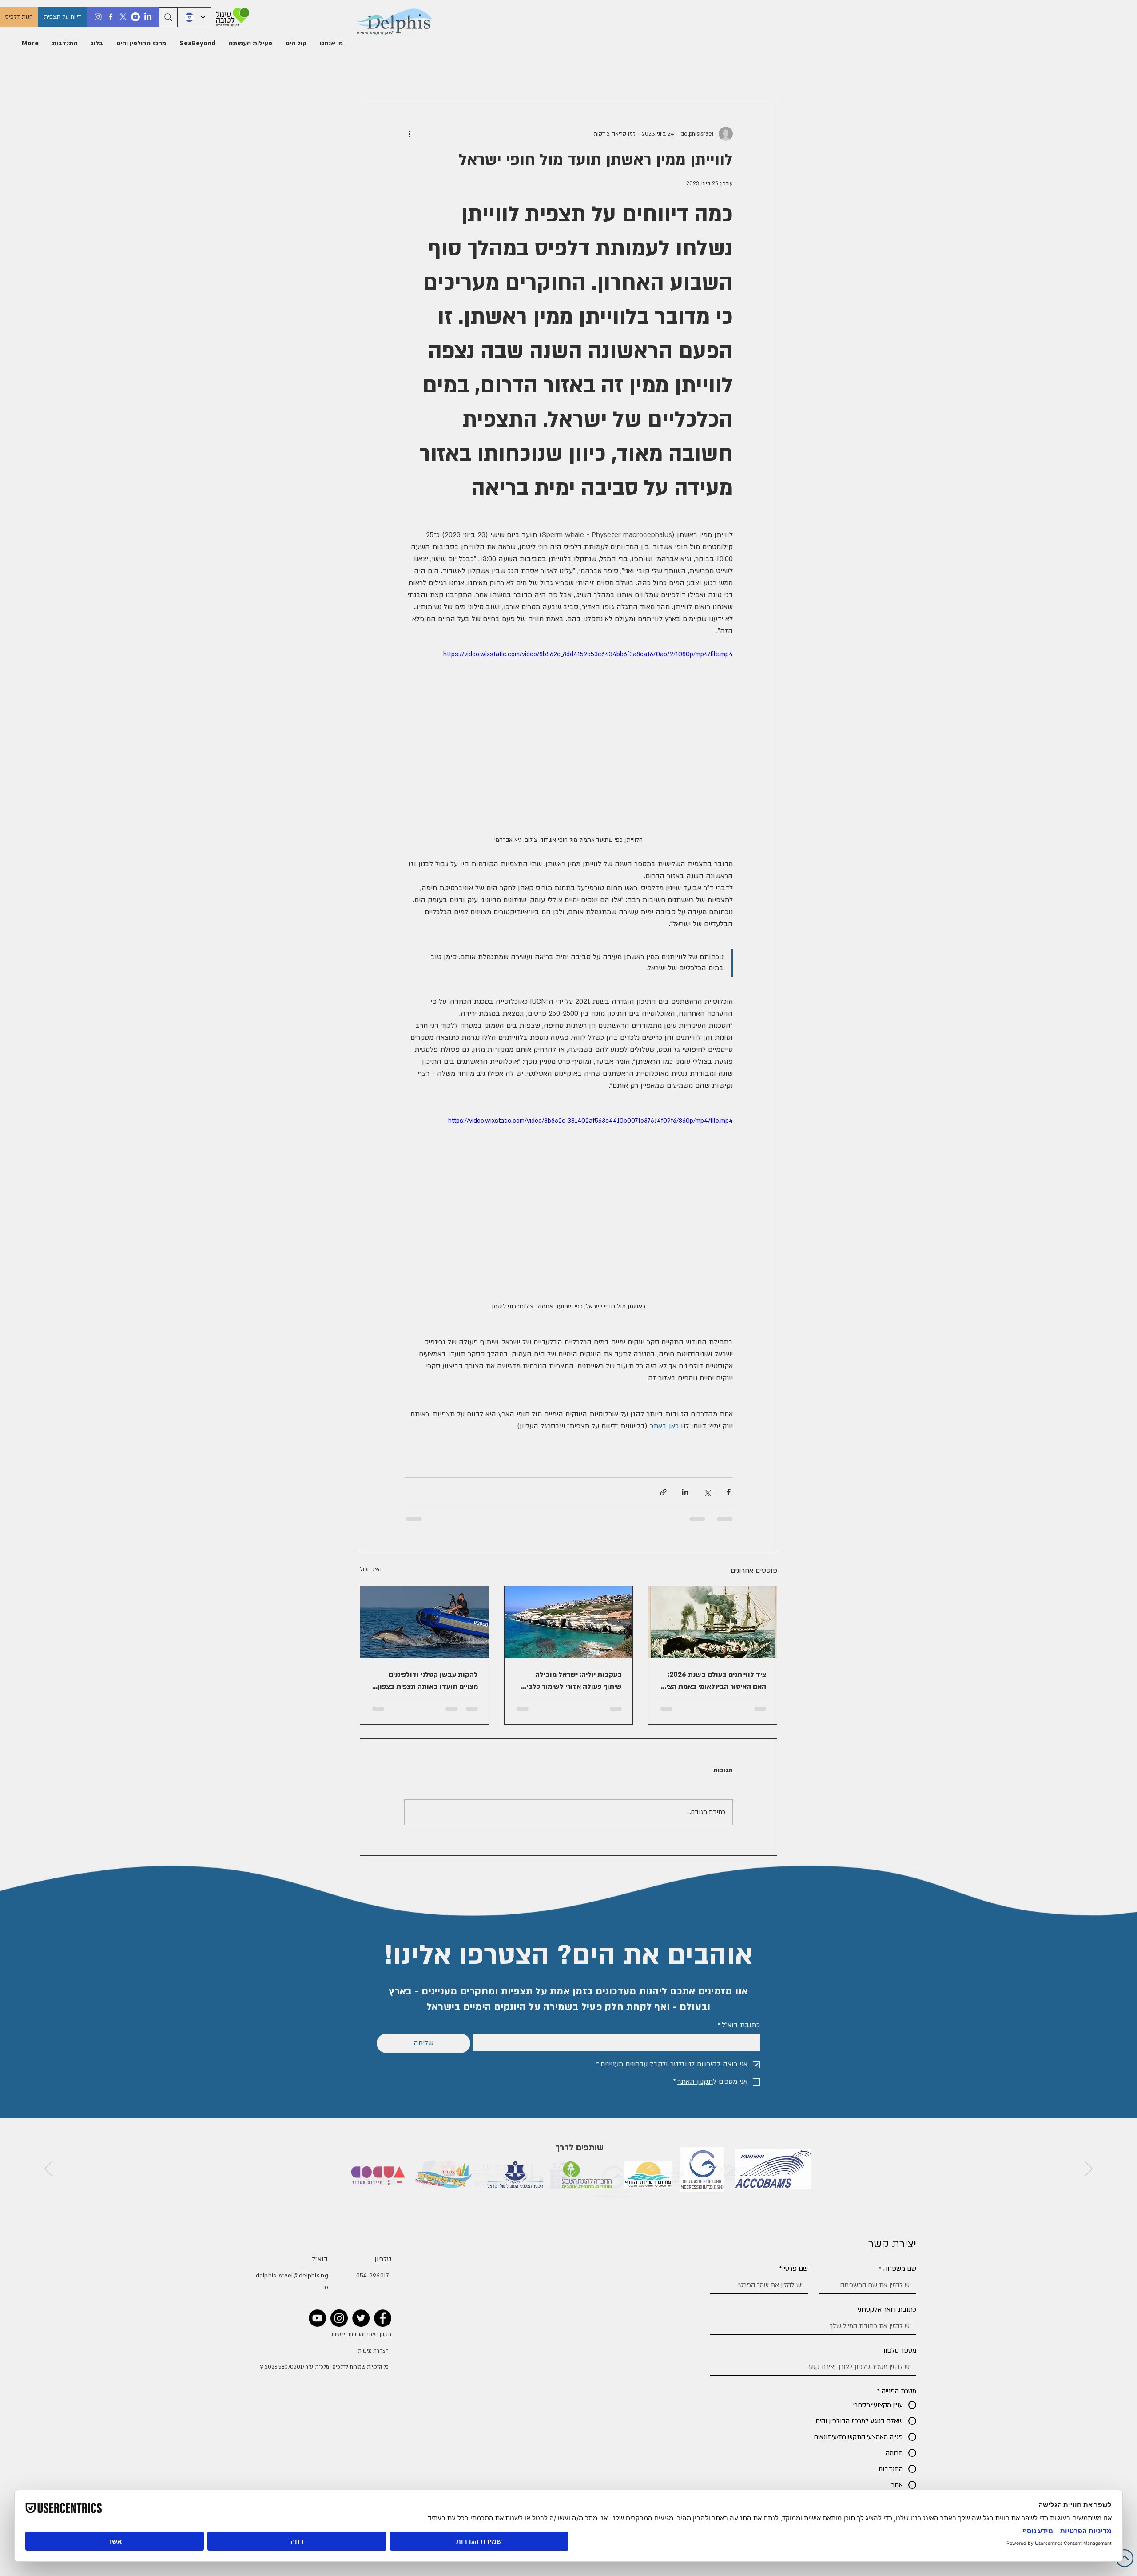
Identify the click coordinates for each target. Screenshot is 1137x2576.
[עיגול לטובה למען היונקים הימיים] (231, 17)
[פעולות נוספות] (409, 134)
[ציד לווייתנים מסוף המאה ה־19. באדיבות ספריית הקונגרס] (713, 1622)
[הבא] (48, 2169)
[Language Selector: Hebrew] (195, 17)
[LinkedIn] (148, 17)
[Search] (168, 17)
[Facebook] (111, 17)
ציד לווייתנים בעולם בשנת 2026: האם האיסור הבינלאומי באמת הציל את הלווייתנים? (714, 1681)
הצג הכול (371, 1569)
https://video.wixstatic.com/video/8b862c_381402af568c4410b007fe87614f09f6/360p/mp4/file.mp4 (590, 1121)
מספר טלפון (900, 2350)
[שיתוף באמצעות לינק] (663, 1492)
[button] (331, 44)
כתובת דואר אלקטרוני (887, 2309)
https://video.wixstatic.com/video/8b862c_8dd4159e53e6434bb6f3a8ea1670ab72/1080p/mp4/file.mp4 (588, 654)
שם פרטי (794, 2269)
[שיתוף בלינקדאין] (685, 1492)
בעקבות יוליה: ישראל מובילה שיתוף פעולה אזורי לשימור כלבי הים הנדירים (574, 1681)
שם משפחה (898, 2269)
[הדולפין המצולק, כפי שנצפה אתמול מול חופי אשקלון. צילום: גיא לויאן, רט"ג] (424, 1622)
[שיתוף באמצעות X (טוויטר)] (707, 1492)
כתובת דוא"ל (739, 2025)
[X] (123, 17)
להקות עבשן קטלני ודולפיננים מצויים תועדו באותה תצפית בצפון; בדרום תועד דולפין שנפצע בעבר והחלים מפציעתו (427, 1681)
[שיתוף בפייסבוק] (729, 1492)
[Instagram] (98, 17)
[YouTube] (317, 2318)
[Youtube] (135, 17)
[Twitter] (361, 2318)
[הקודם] (1089, 2169)
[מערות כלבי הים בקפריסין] (569, 1622)
